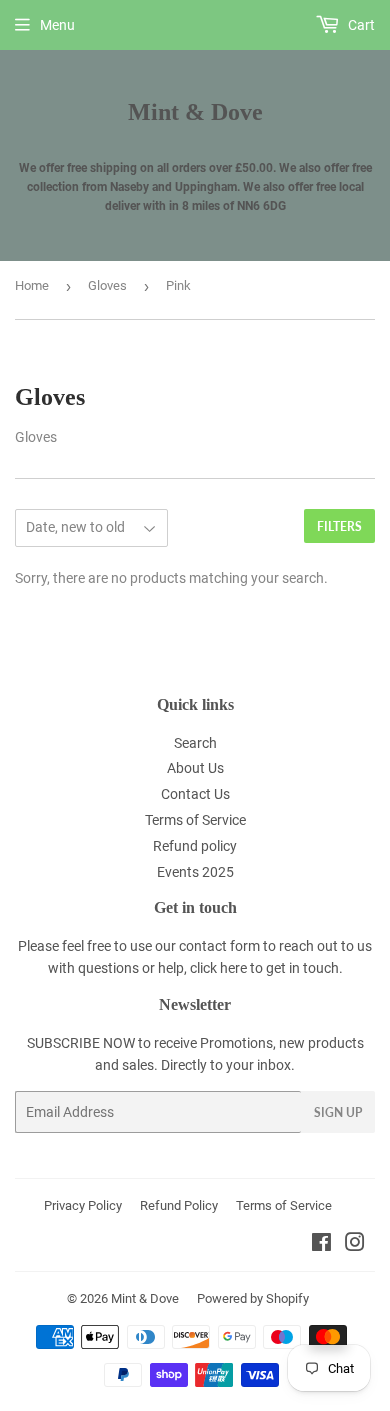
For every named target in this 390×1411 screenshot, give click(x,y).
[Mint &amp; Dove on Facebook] (321, 1245)
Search (195, 743)
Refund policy (195, 846)
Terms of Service (195, 820)
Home (32, 285)
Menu (57, 25)
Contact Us (195, 794)
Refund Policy (179, 1205)
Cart (360, 25)
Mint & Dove (195, 111)
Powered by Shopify (253, 1298)
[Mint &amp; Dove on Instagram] (355, 1245)
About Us (195, 768)
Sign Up (338, 1112)
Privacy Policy (83, 1205)
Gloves (107, 285)
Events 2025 (195, 872)
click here (218, 968)
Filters (339, 526)
